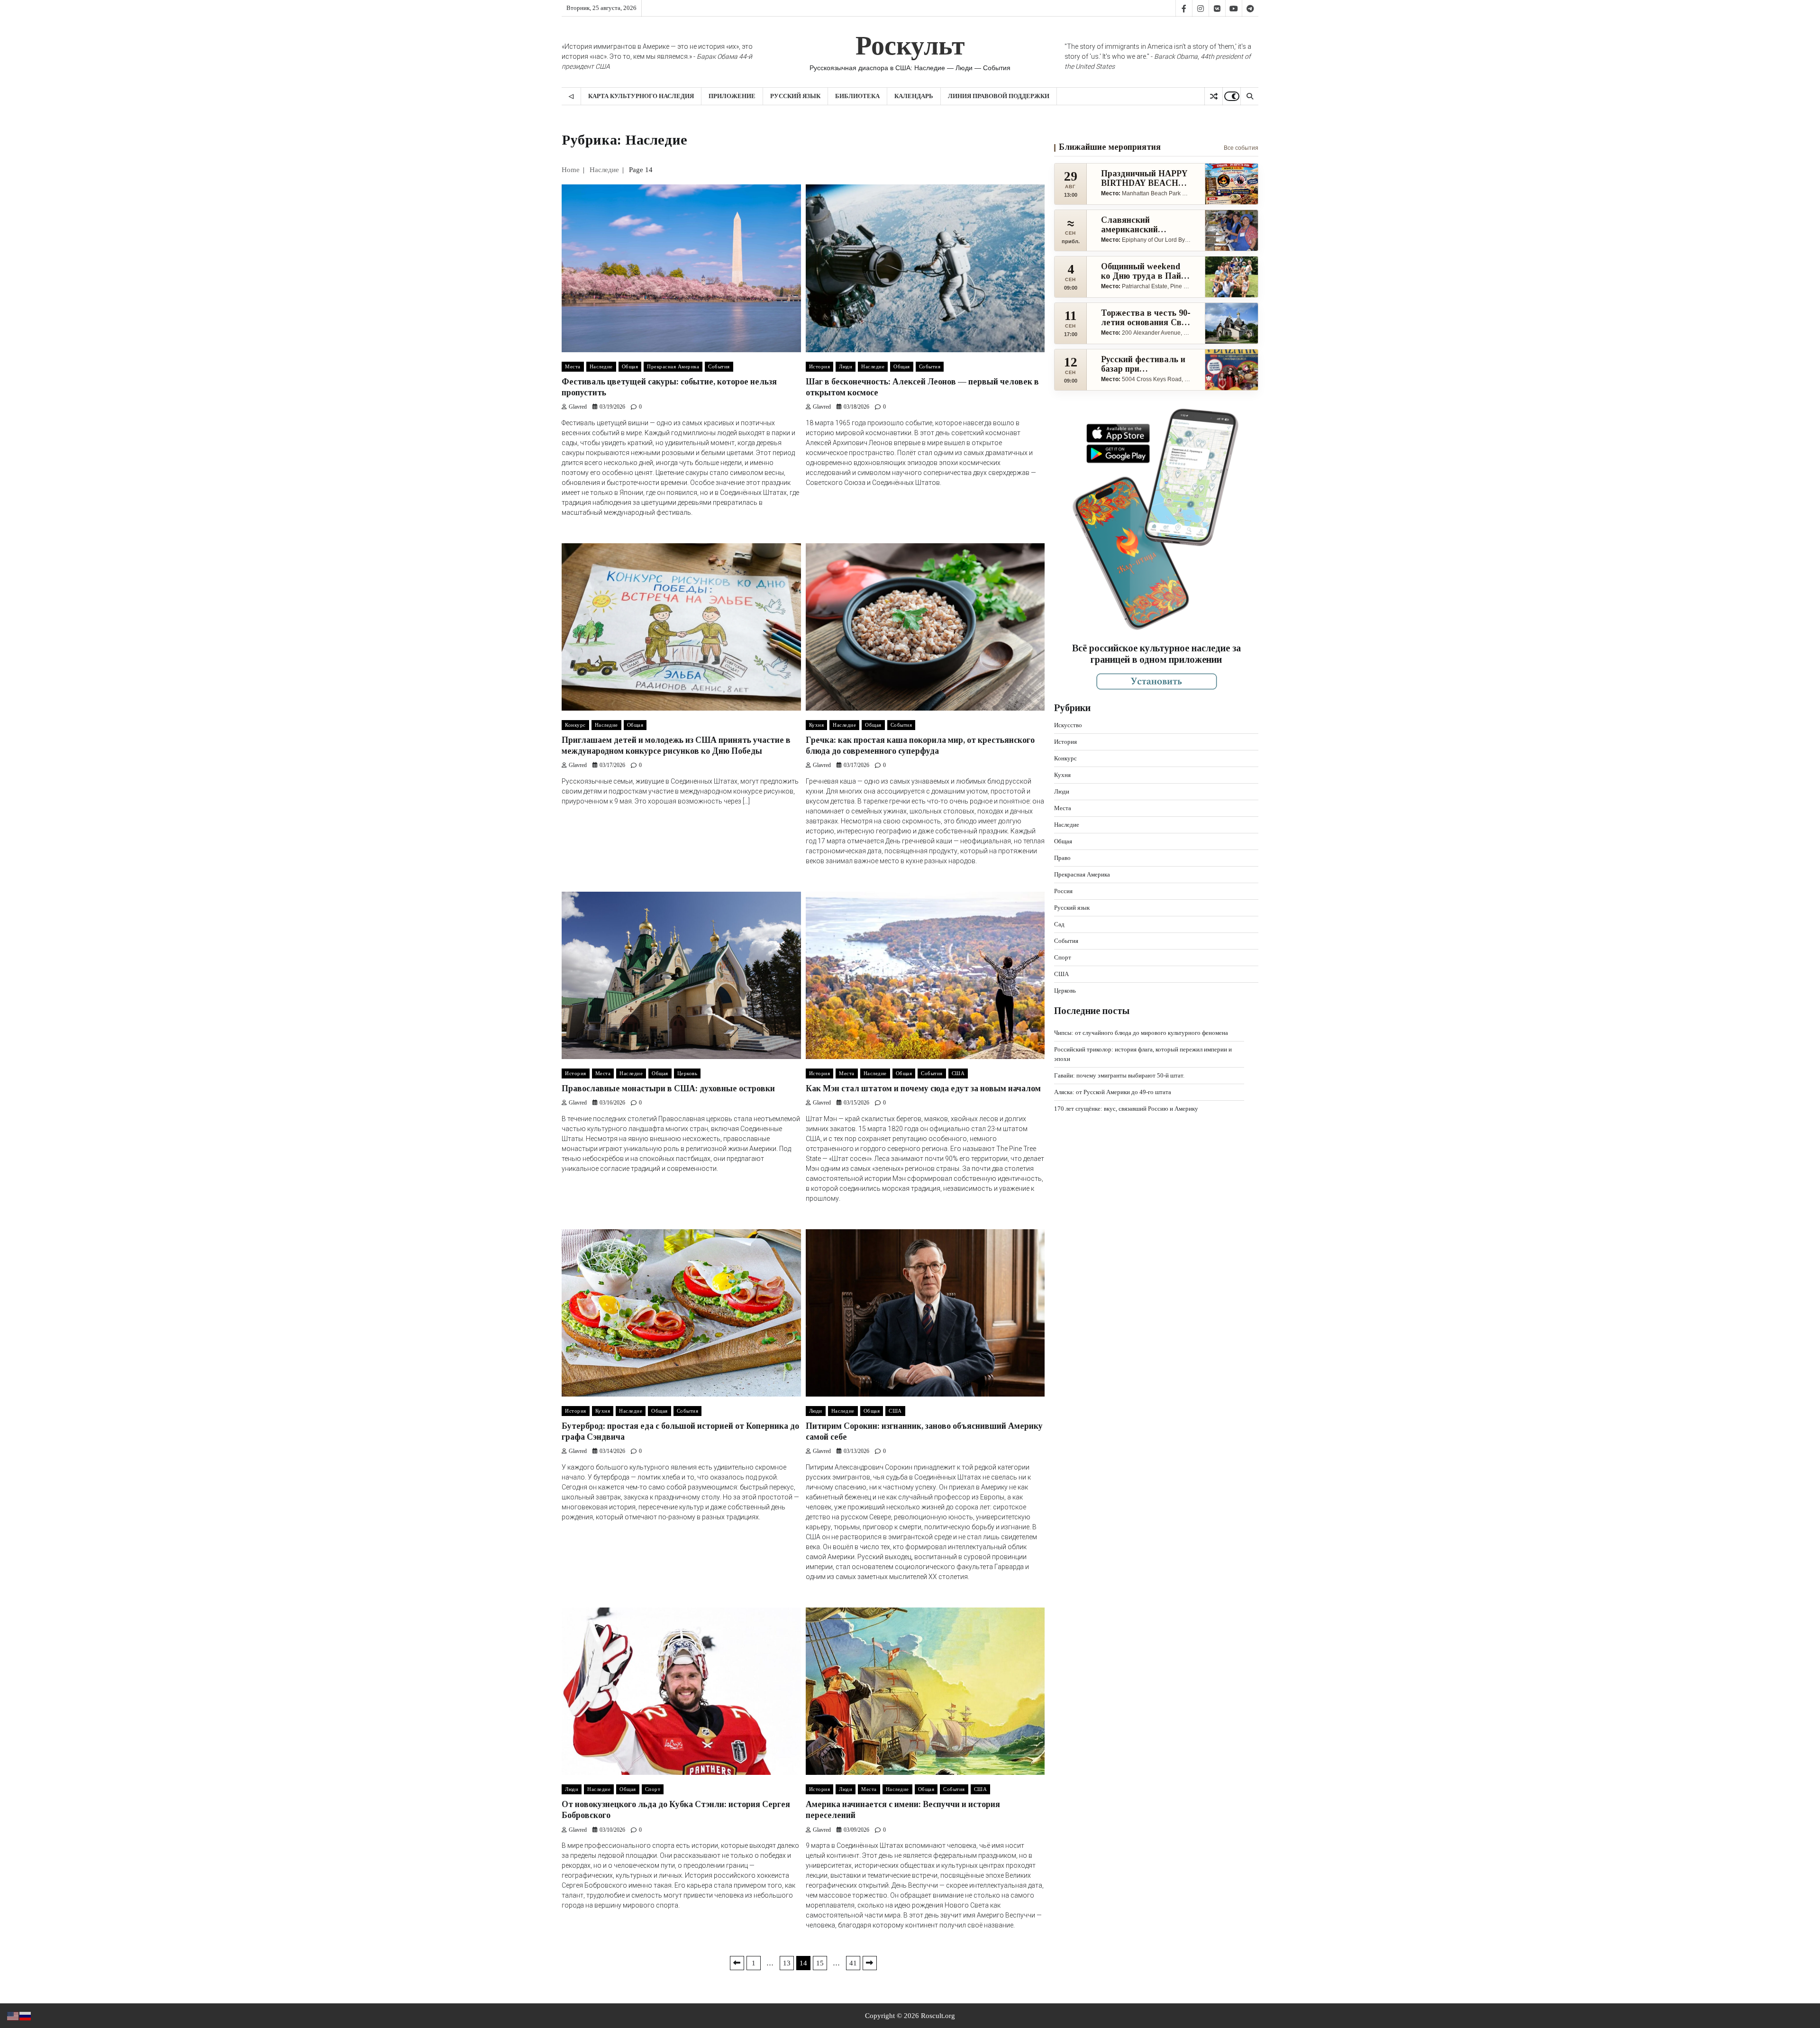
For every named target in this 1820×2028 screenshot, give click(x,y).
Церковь (687, 1073)
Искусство (1068, 725)
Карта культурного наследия (641, 96)
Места (573, 366)
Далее (870, 1963)
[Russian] (26, 2016)
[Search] (1249, 96)
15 (820, 1963)
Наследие (601, 366)
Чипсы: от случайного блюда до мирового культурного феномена (1141, 1033)
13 (787, 1963)
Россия (1063, 891)
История (820, 366)
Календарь (914, 96)
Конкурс (575, 725)
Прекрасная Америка (673, 366)
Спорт (653, 1789)
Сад (1059, 924)
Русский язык (795, 96)
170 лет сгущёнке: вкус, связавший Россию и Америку (1126, 1109)
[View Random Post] (1214, 96)
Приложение (732, 96)
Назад (737, 1963)
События (719, 366)
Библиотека (857, 96)
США (958, 1073)
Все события (1241, 148)
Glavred (578, 407)
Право (1062, 858)
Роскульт (910, 46)
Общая (630, 366)
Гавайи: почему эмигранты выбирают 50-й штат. (1119, 1075)
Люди (846, 366)
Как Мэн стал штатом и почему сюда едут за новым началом (923, 1088)
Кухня (817, 725)
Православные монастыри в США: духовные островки (668, 1088)
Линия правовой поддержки (999, 96)
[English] (13, 2016)
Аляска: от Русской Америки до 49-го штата (1113, 1092)
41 (853, 1963)
